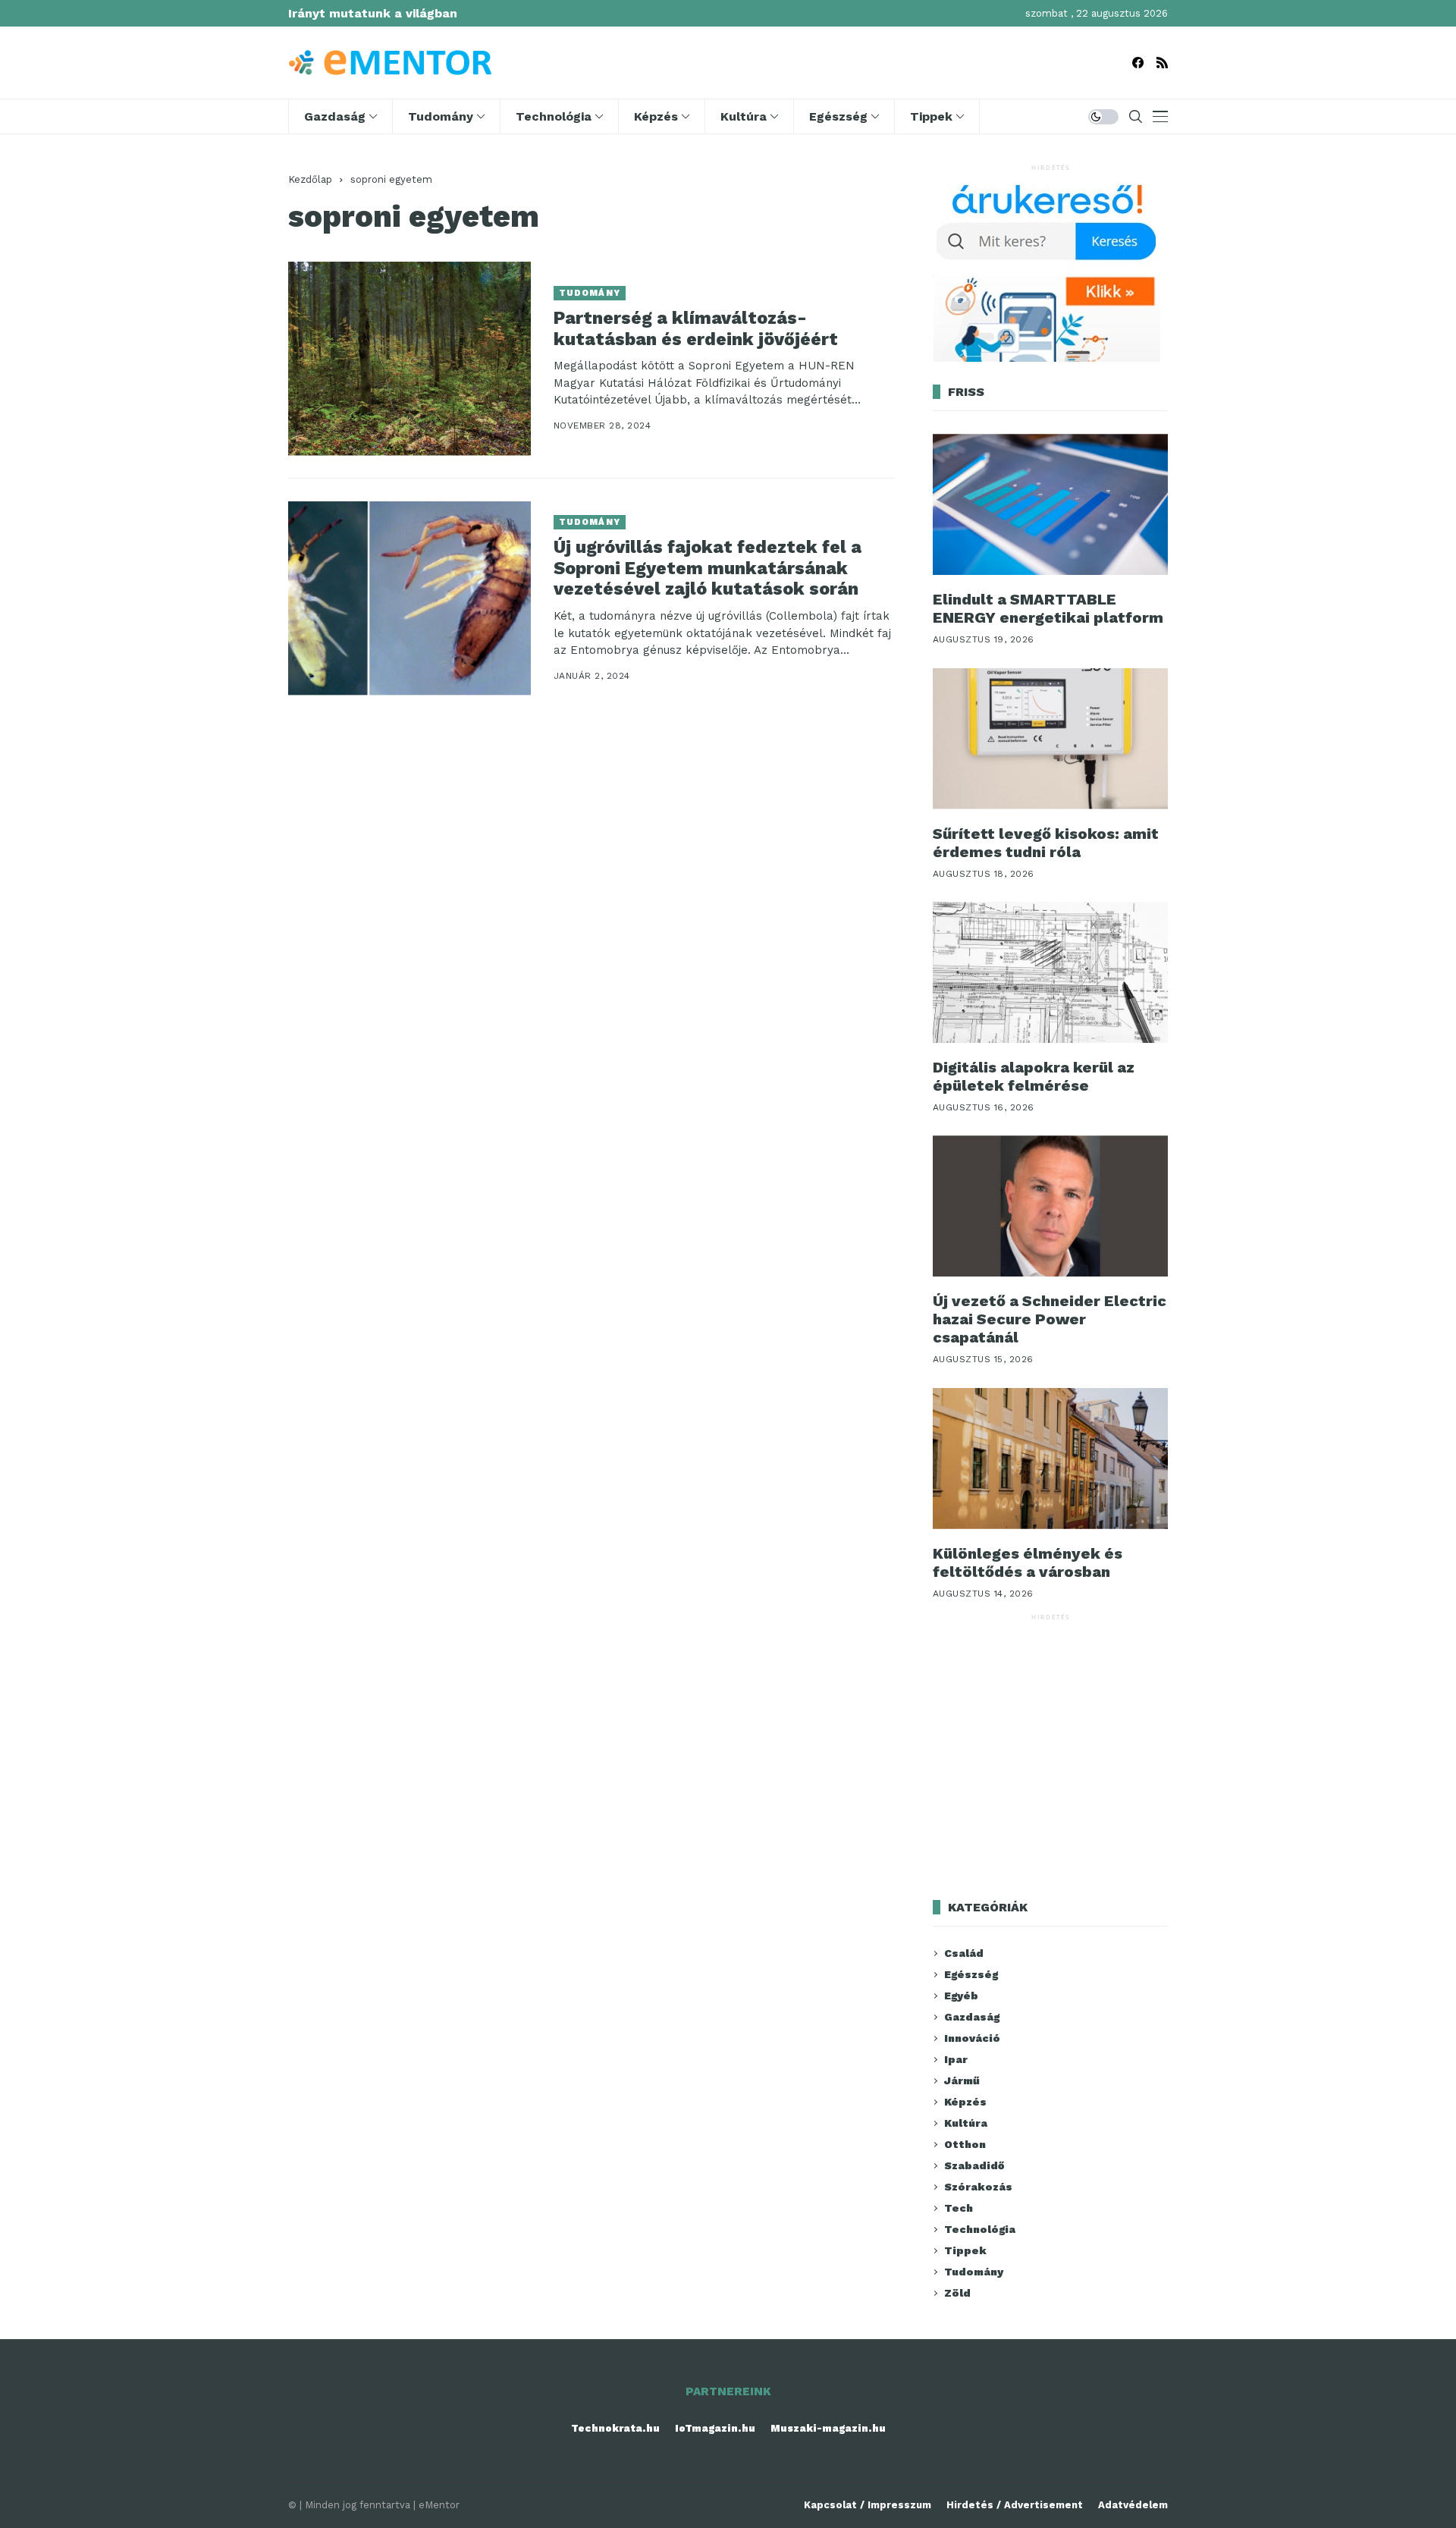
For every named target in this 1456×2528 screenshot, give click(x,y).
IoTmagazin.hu (715, 2428)
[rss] (1162, 63)
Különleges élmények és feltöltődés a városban (1028, 1562)
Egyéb (961, 1996)
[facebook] (1138, 63)
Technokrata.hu (615, 2428)
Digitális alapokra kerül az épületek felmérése (1034, 1076)
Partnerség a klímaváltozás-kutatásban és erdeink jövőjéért (696, 329)
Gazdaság (972, 2017)
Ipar (956, 2059)
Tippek (965, 2250)
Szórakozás (978, 2187)
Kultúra (966, 2123)
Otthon (965, 2144)
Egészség (971, 1974)
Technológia (980, 2229)
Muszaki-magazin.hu (828, 2428)
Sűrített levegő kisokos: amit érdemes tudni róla (1046, 843)
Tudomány (590, 293)
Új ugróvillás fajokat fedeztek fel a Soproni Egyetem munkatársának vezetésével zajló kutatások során (708, 568)
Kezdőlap (310, 179)
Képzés (965, 2102)
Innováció (972, 2038)
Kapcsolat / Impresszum (868, 2505)
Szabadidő (974, 2165)
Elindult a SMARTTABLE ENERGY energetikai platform (1048, 608)
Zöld (957, 2293)
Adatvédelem (1133, 2505)
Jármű (962, 2080)
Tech (959, 2208)
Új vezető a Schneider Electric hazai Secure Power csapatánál (1050, 1319)
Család (964, 1953)
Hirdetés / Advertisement (1015, 2505)
